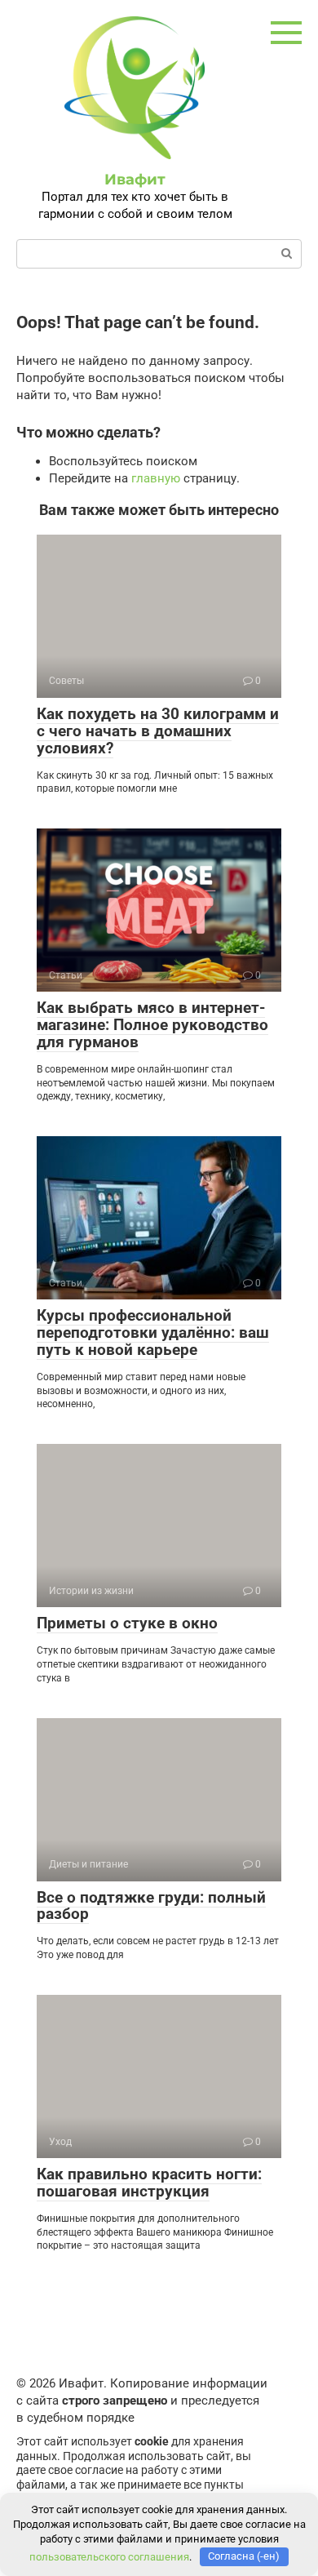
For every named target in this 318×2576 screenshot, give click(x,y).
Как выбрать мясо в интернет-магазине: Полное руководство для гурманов (152, 1025)
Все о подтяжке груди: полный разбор (151, 1906)
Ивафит (135, 180)
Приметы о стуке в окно (127, 1623)
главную (156, 478)
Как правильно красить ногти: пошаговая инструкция (149, 2183)
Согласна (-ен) (244, 2556)
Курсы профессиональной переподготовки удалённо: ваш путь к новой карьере (153, 1332)
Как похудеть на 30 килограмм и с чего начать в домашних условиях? (158, 731)
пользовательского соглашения (109, 2556)
